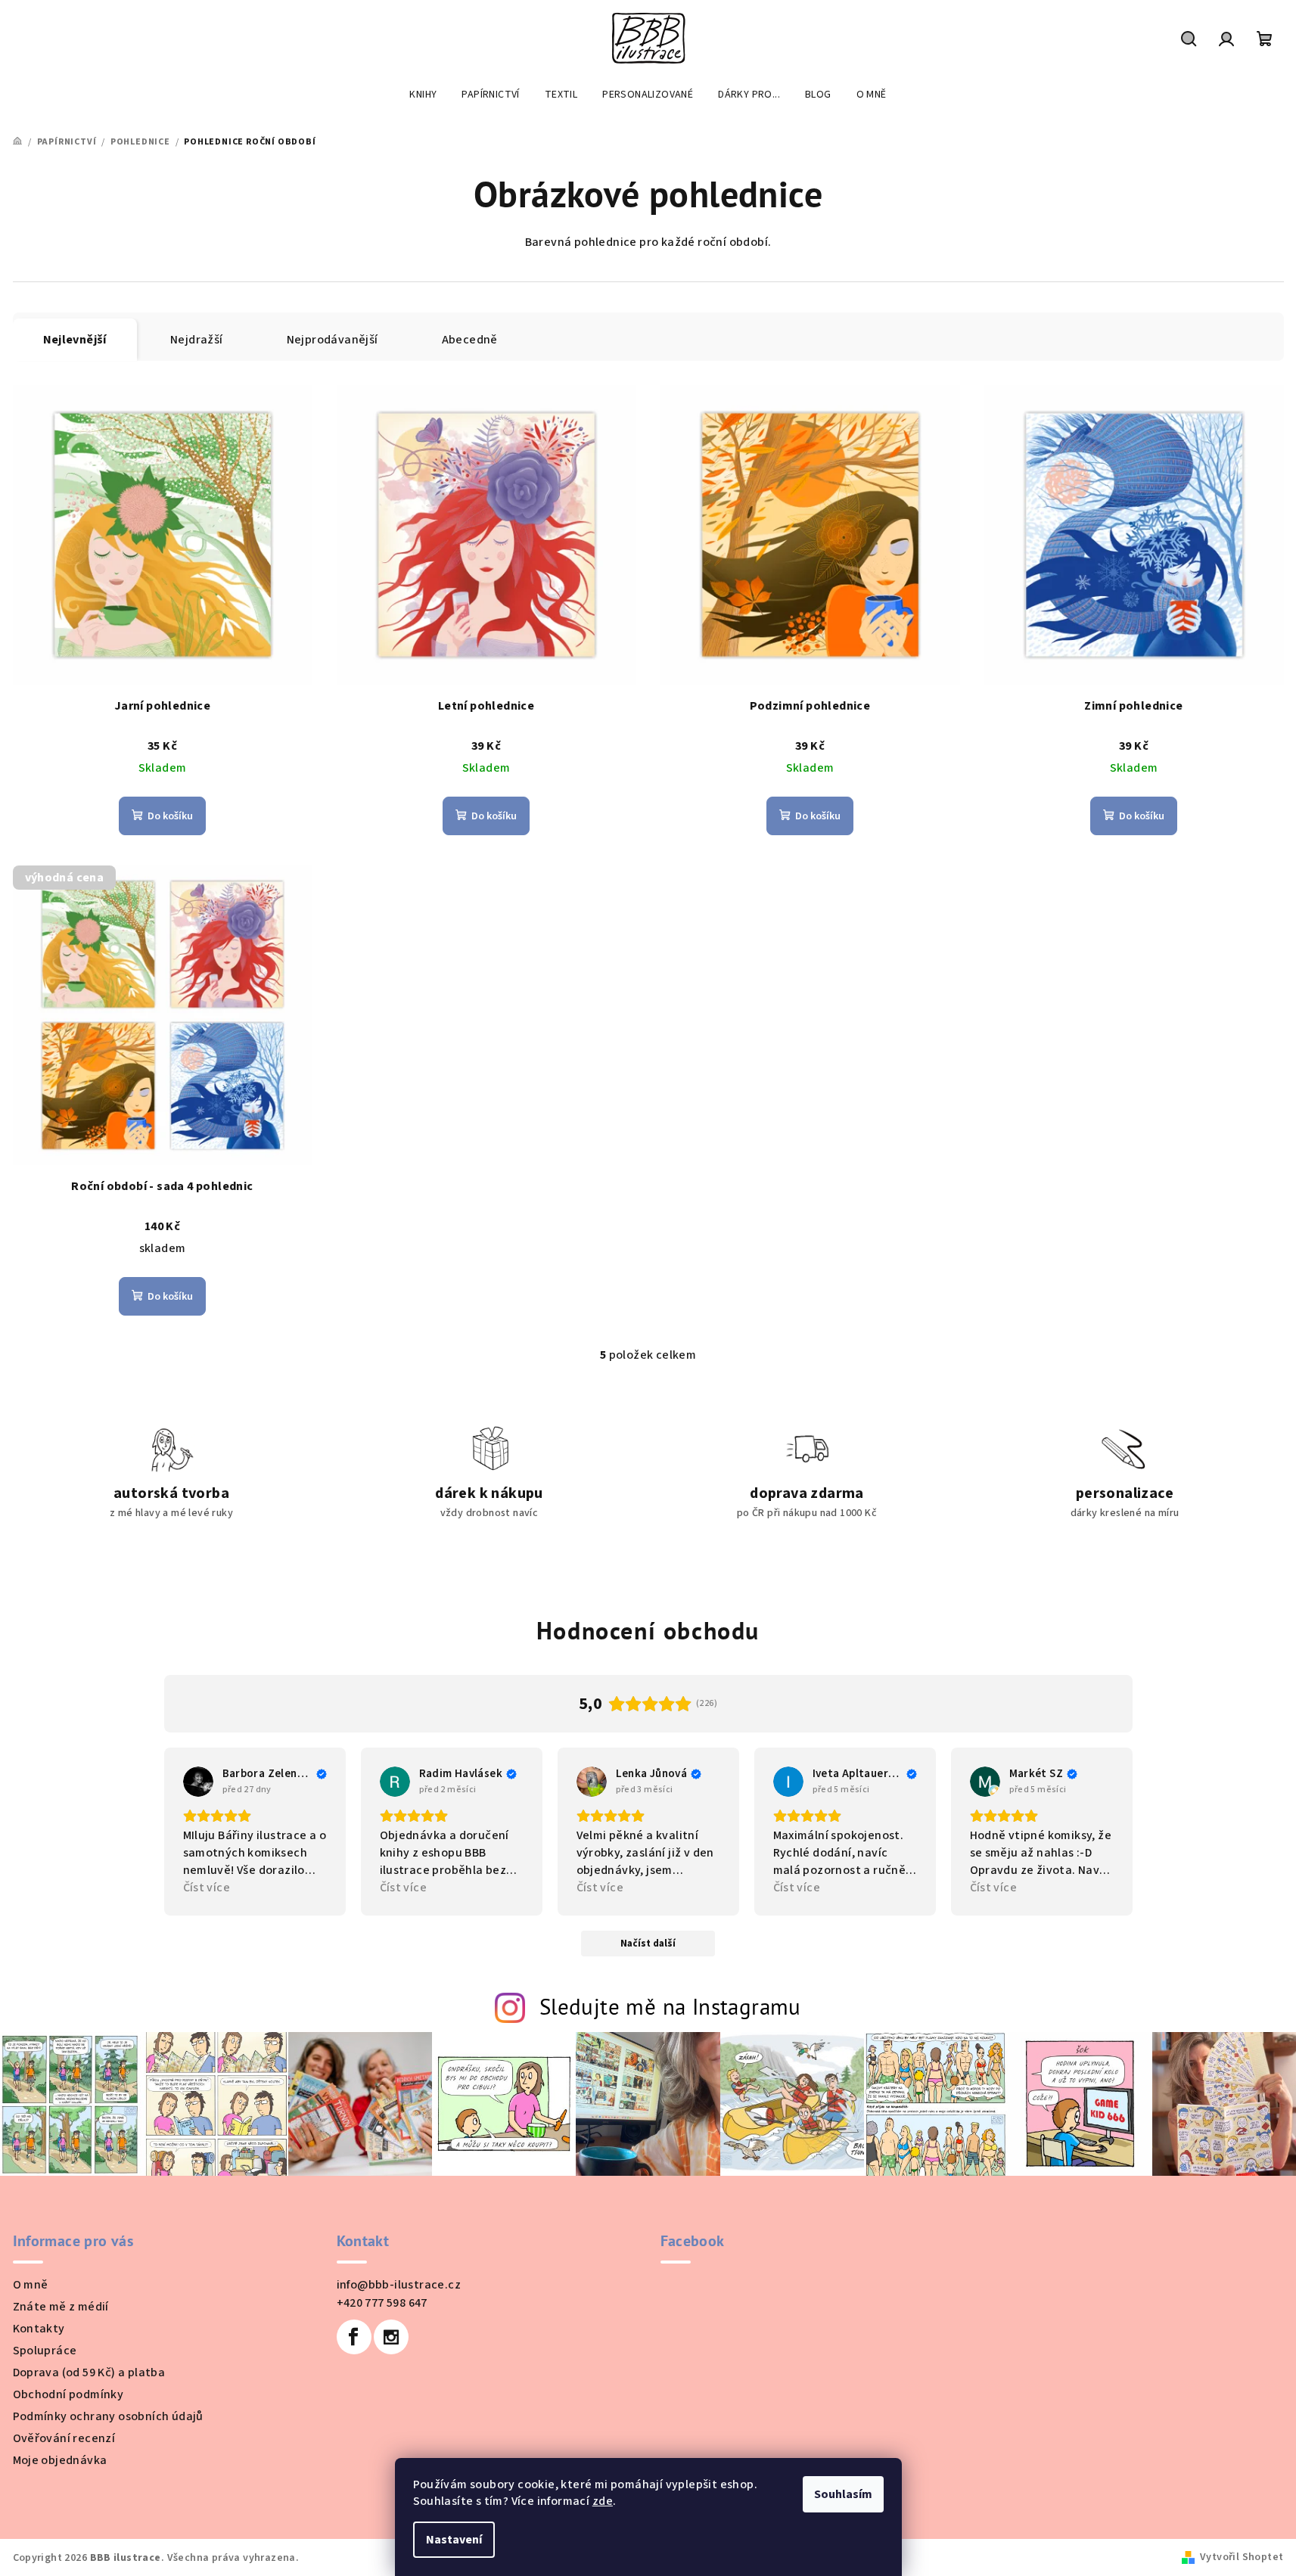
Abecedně (470, 340)
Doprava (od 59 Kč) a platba (89, 2372)
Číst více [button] (207, 1888)
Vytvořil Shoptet (1242, 2557)
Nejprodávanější (333, 340)
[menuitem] (423, 95)
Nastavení (454, 2540)
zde (603, 2501)
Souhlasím (843, 2494)
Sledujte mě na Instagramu (670, 2007)
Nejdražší (197, 340)
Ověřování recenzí (64, 2438)
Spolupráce (45, 2351)
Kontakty (39, 2329)
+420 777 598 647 (382, 2303)
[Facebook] (354, 2337)
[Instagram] (391, 2337)
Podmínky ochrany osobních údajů (108, 2416)
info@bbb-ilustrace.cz (399, 2285)
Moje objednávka (60, 2460)
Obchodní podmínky (68, 2394)
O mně (31, 2285)
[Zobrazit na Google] (198, 1782)
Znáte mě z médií (61, 2307)
